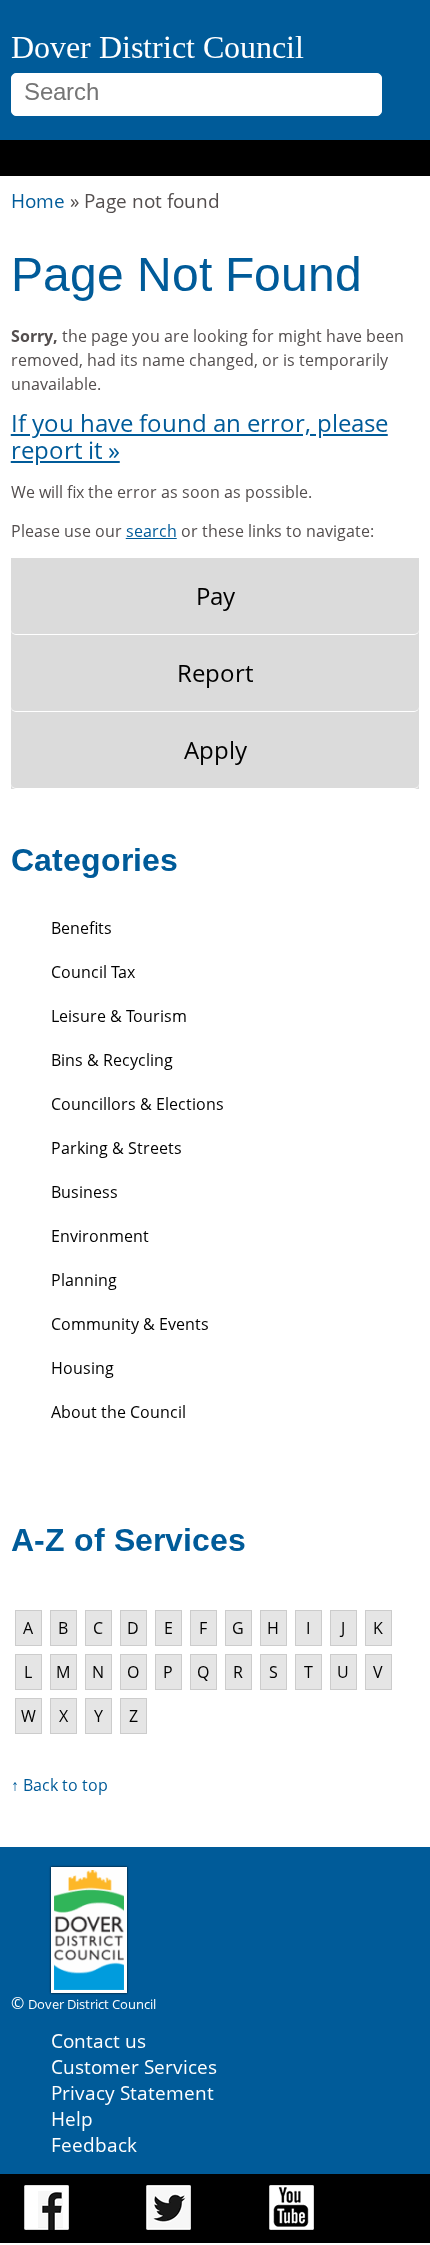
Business (84, 1192)
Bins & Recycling (112, 1060)
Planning (84, 1280)
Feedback (94, 2144)
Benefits (81, 928)
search (151, 531)
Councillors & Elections (137, 1104)
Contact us (98, 2040)
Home (38, 200)
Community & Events (130, 1324)
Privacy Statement (132, 2092)
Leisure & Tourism (119, 1016)
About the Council (118, 1412)
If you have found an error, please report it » (199, 436)
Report (215, 672)
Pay (215, 595)
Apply (215, 749)
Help (72, 2118)
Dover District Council (157, 47)
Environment (100, 1236)
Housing (82, 1368)
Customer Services (134, 2066)
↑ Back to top (59, 1785)
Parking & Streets (116, 1148)
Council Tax (93, 972)
